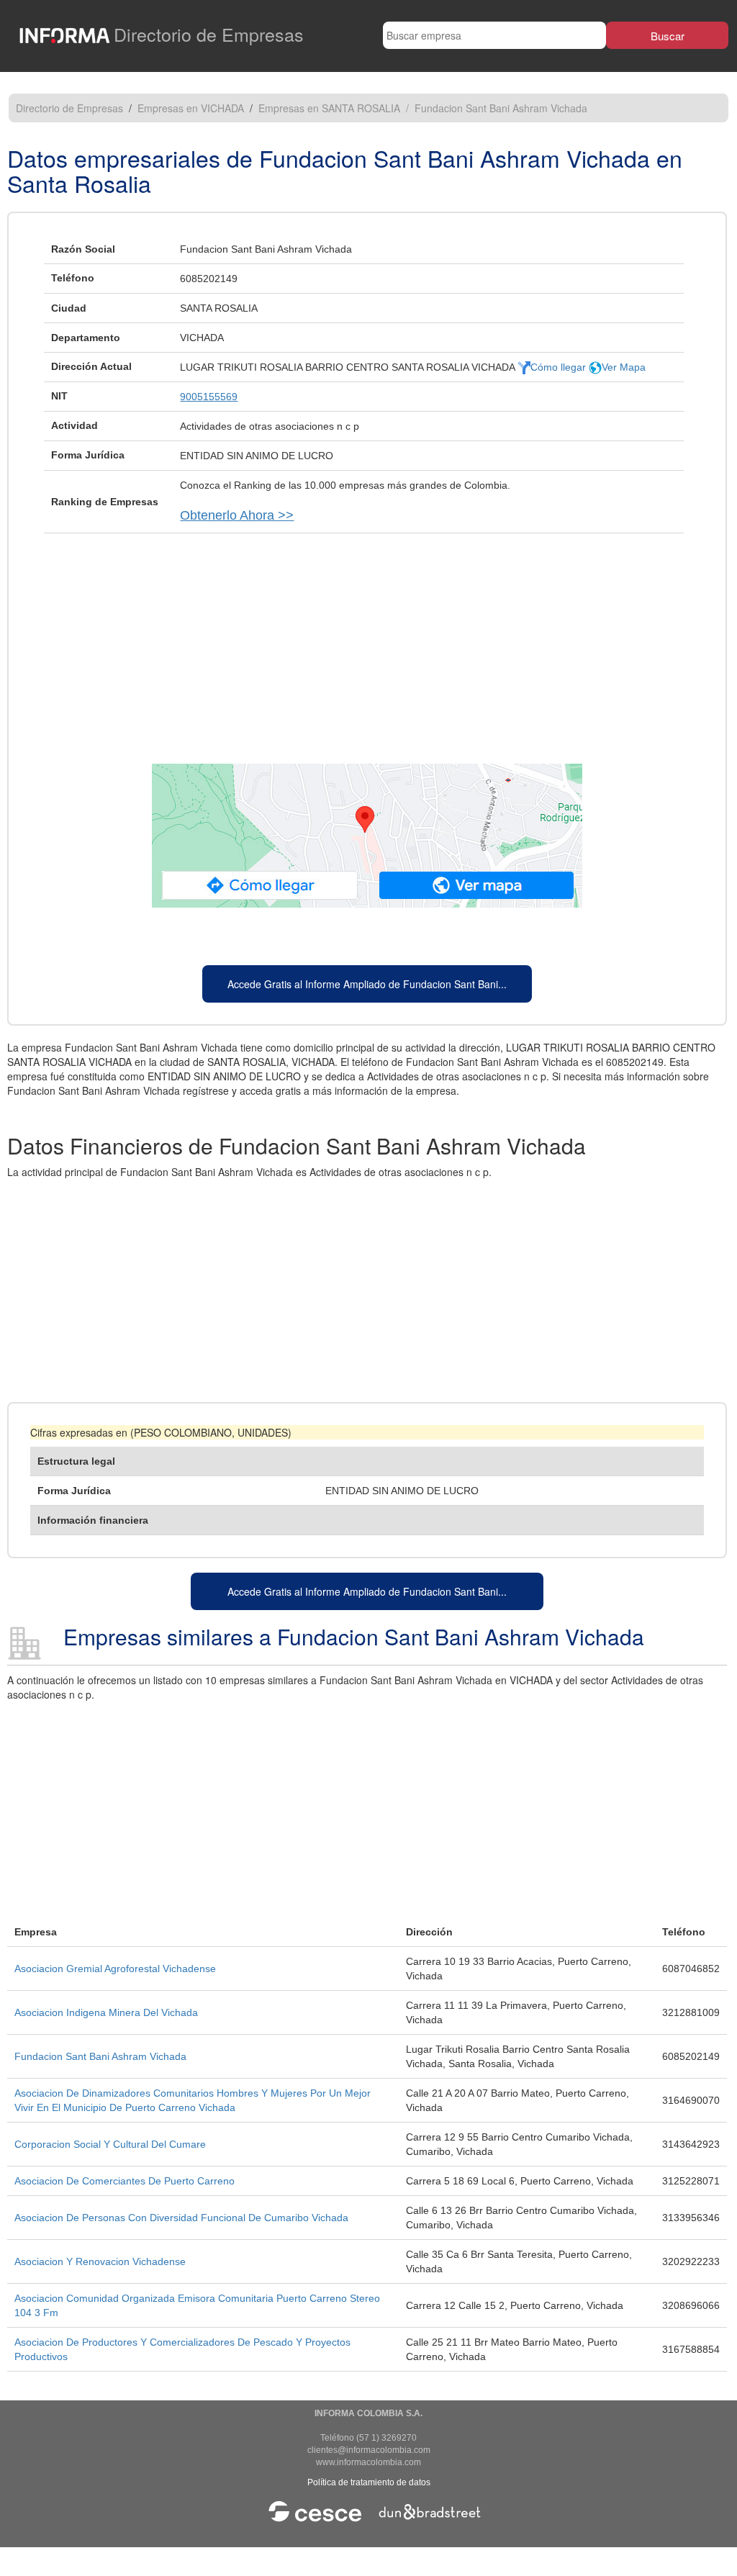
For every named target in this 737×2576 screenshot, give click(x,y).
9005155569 (209, 397)
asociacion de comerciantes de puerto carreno (125, 2181)
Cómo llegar (560, 367)
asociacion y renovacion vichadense (100, 2261)
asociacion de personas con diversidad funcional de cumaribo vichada (181, 2218)
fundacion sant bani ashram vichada (100, 2056)
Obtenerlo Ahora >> (237, 515)
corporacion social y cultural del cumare (110, 2144)
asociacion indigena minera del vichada (106, 2012)
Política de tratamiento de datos (369, 2482)
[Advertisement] (367, 641)
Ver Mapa (624, 367)
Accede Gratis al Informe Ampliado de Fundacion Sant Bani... (367, 984)
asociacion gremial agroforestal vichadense (115, 1969)
